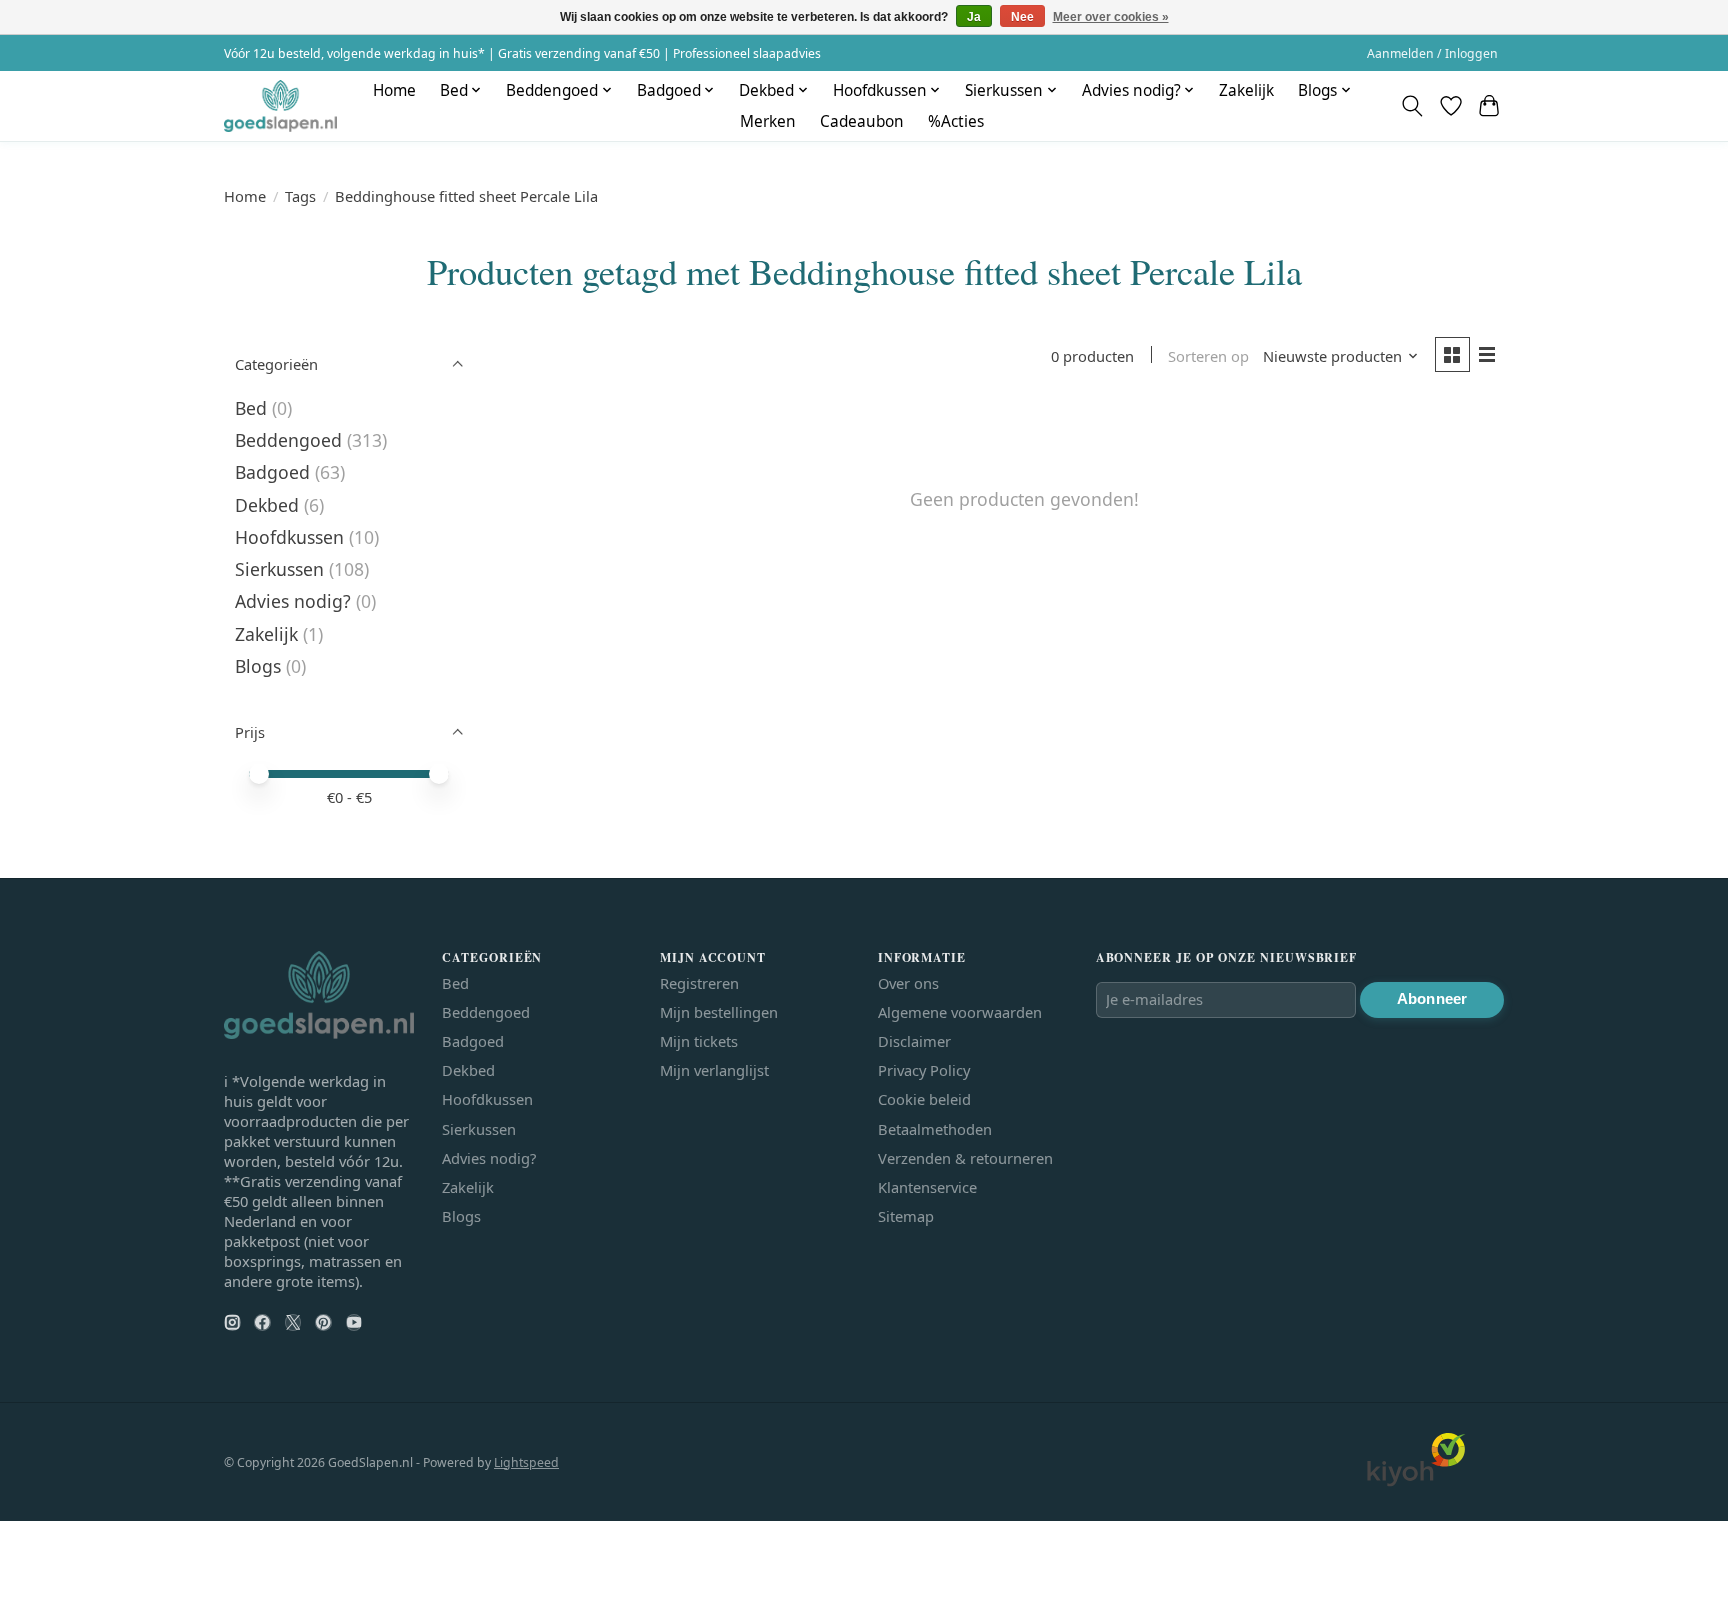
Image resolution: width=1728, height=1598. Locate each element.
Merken (768, 121)
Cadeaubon (862, 121)
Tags (300, 196)
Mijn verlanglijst (714, 1070)
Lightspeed (526, 1462)
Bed (251, 408)
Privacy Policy (924, 1070)
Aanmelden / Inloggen (1432, 53)
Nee (1022, 17)
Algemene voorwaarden (960, 1012)
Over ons (908, 983)
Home (394, 90)
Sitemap (906, 1216)
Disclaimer (914, 1041)
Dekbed (267, 505)
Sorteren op (1208, 356)
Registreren (699, 983)
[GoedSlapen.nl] (280, 105)
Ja (974, 17)
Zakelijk (1246, 90)
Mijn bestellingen (719, 1012)
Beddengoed (288, 440)
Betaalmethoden (935, 1129)
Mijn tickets (699, 1041)
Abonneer (1432, 999)
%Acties (956, 121)
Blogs (258, 666)
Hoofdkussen (289, 537)
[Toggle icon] (1412, 106)
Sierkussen (279, 569)
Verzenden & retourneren (965, 1158)
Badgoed (272, 472)
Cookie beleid (924, 1099)
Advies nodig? (293, 601)
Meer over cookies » (1111, 17)
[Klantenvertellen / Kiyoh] (1416, 1481)
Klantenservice (927, 1187)
